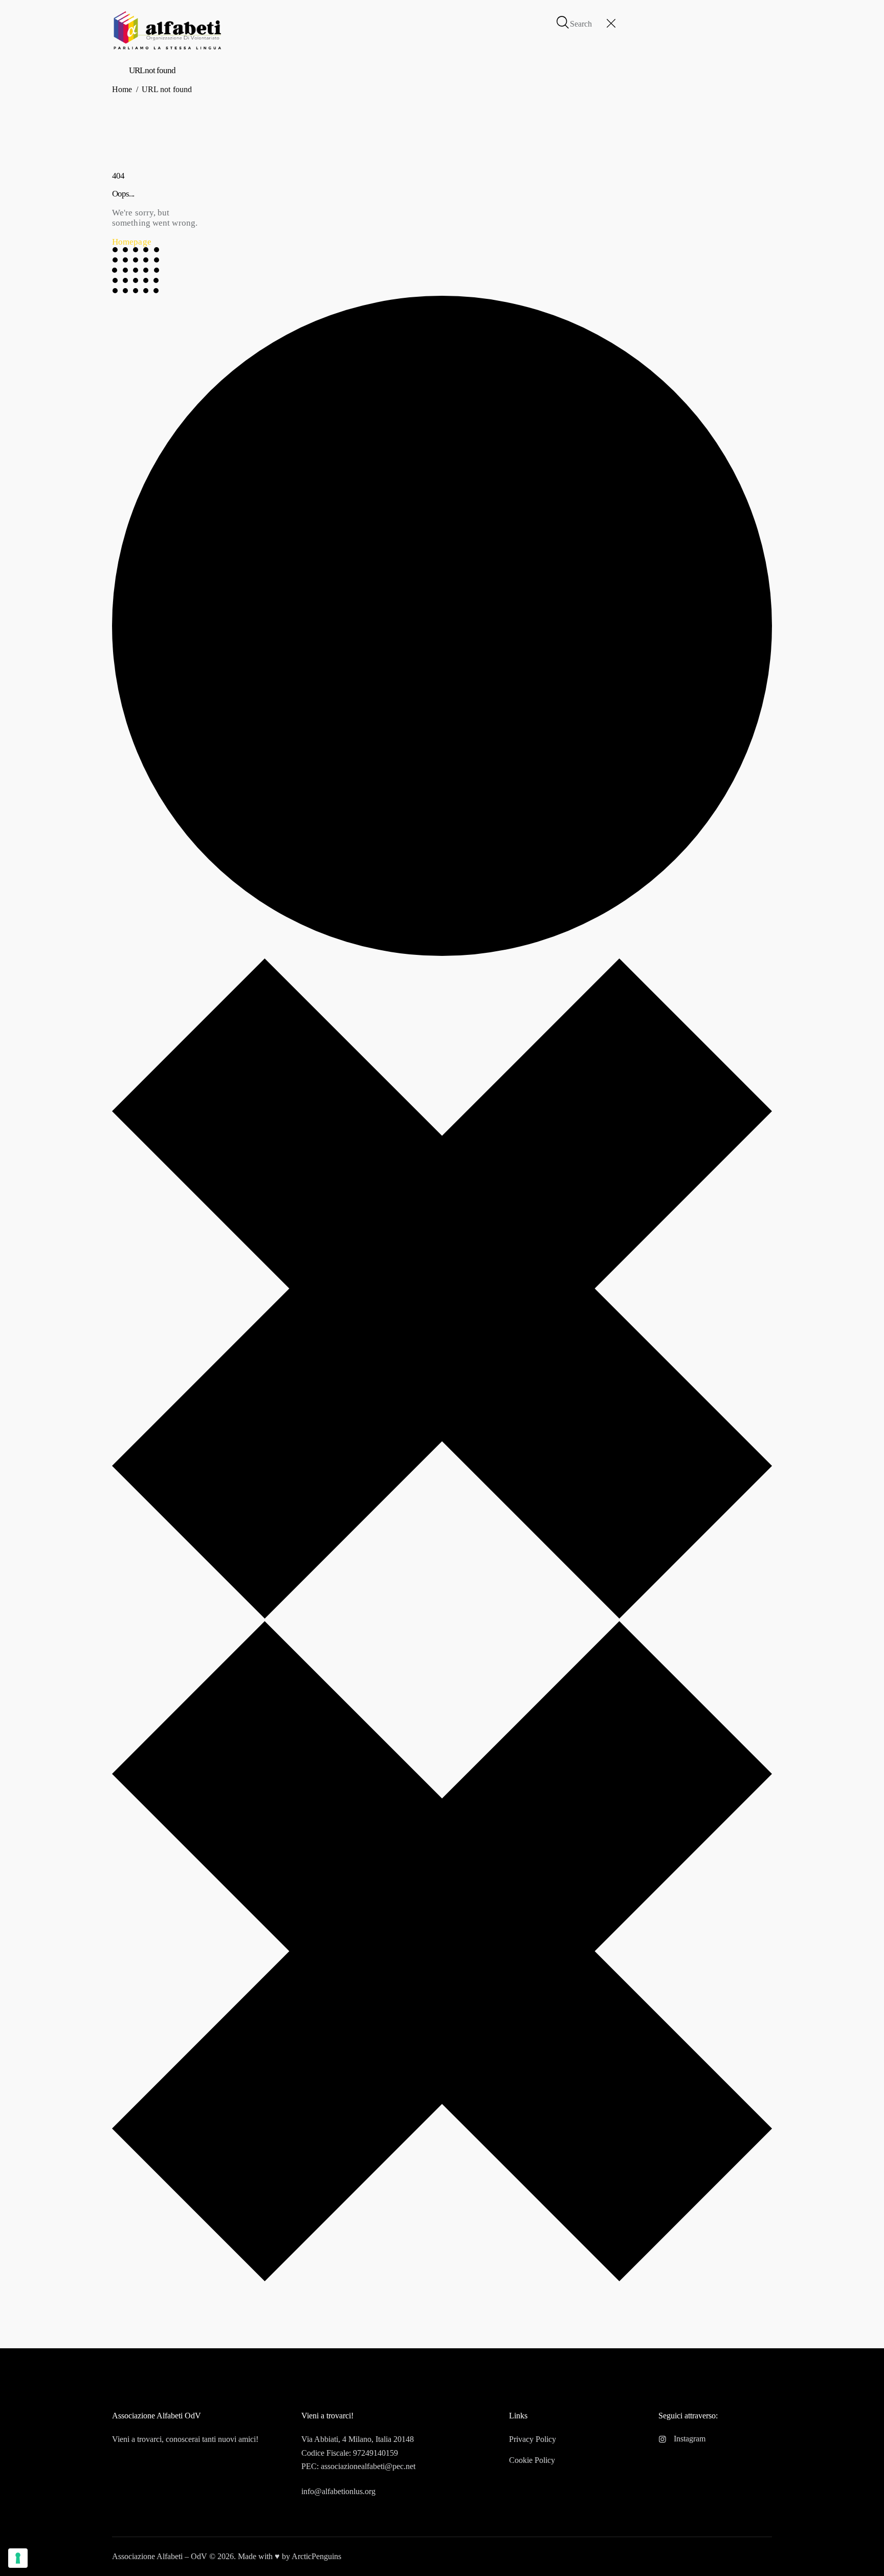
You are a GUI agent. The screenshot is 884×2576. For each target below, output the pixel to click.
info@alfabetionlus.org (338, 2491)
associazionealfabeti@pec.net (368, 2466)
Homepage (132, 242)
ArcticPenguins (316, 2556)
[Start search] (563, 23)
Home (122, 89)
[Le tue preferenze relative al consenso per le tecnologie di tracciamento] (18, 2558)
